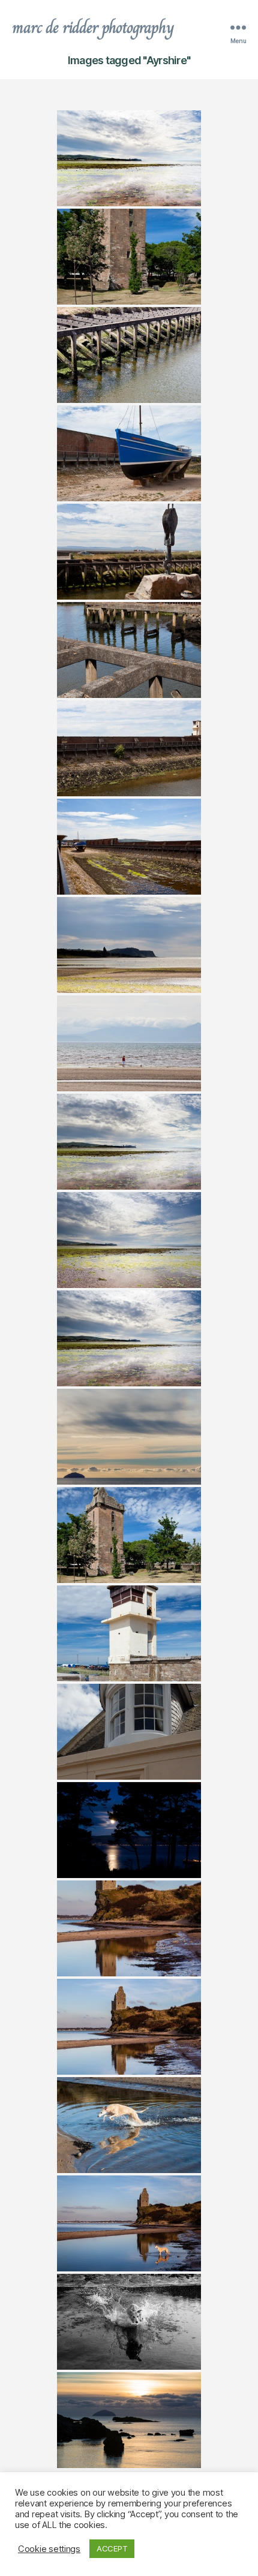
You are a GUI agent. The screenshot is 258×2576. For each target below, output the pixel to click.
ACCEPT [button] (112, 2548)
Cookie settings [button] (49, 2549)
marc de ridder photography (93, 28)
